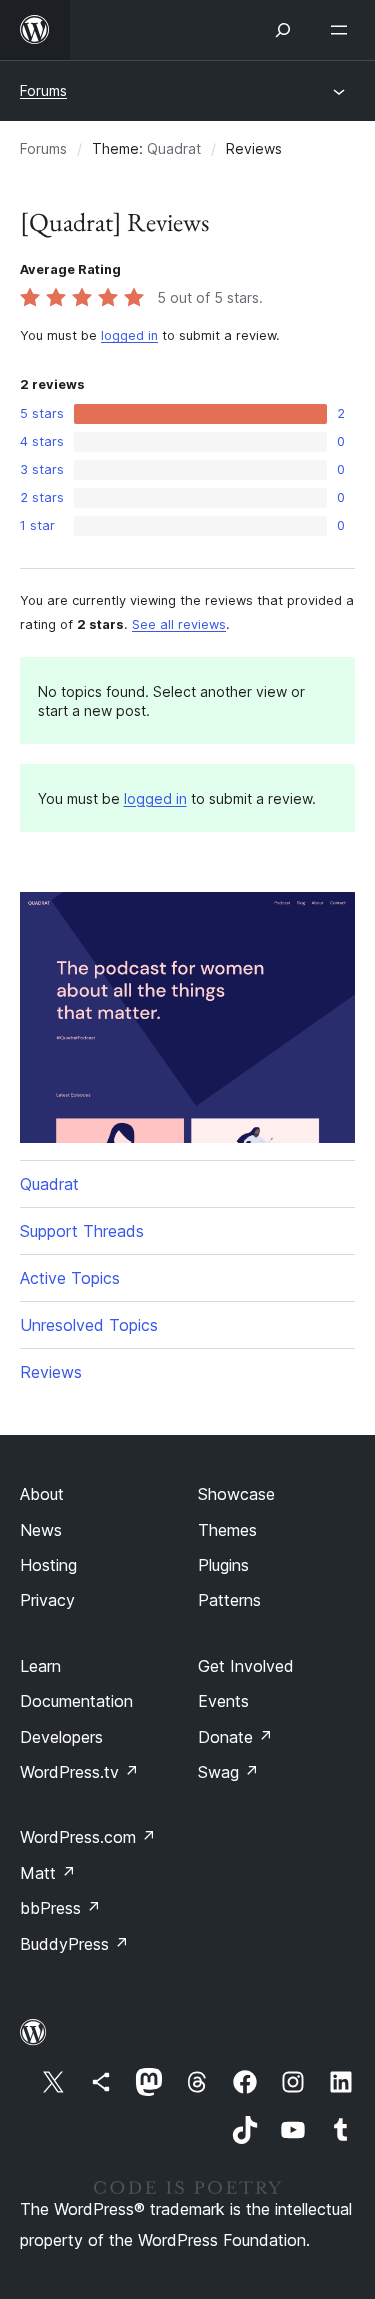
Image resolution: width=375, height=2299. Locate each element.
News (41, 1530)
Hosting (48, 1565)
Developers (61, 1737)
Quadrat (174, 148)
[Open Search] (283, 30)
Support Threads (82, 1231)
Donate (235, 1737)
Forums (43, 90)
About (42, 1494)
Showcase (236, 1494)
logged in (129, 335)
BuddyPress (74, 1944)
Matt (48, 1873)
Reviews (51, 1372)
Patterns (229, 1600)
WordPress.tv (79, 1772)
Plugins (223, 1565)
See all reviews (179, 624)
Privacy (47, 1600)
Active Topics (70, 1278)
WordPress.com (88, 1837)
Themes (227, 1530)
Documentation (76, 1701)
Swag (228, 1772)
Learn (40, 1666)
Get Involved (246, 1666)
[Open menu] (343, 30)
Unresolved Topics (89, 1325)
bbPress (60, 1908)
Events (223, 1701)
